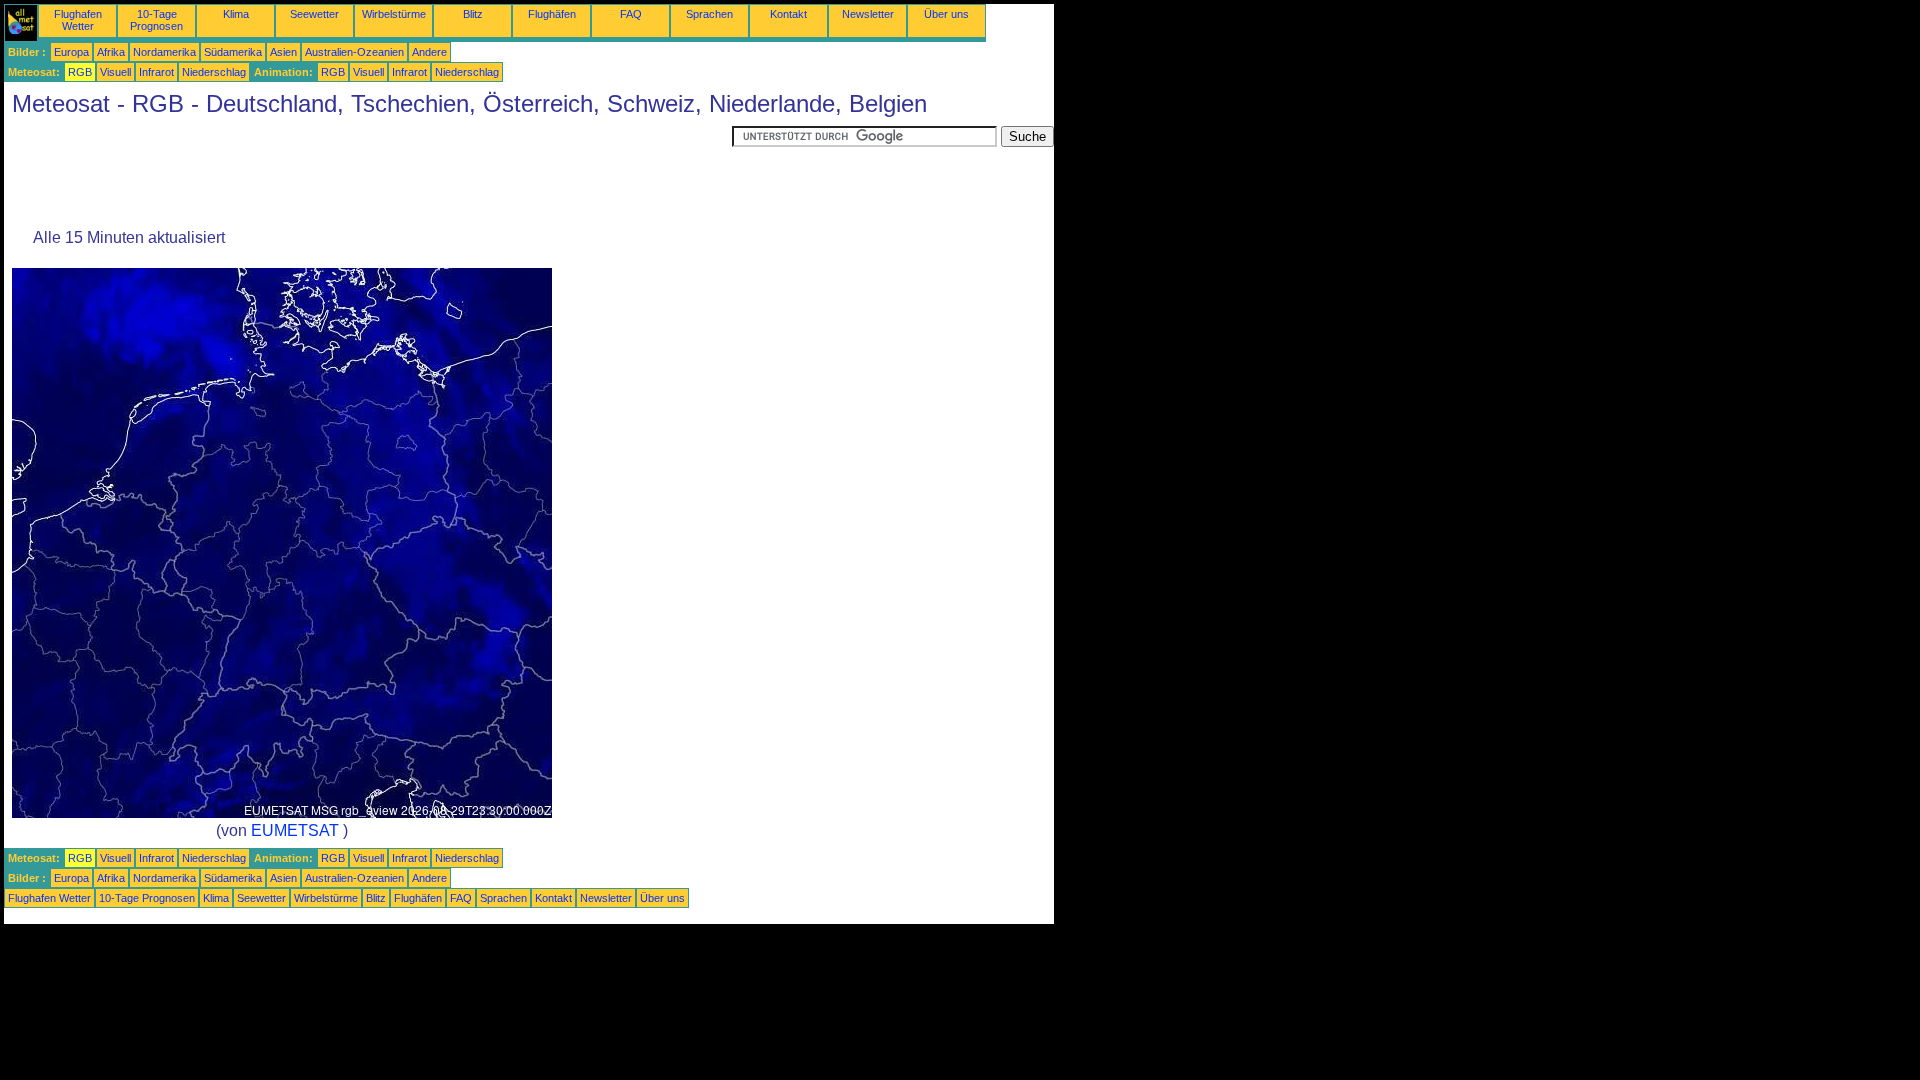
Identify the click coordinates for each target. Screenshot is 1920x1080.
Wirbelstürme (394, 14)
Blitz (473, 14)
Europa (71, 52)
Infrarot (156, 72)
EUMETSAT (295, 830)
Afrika (111, 52)
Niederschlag (214, 72)
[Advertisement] (368, 171)
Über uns (946, 14)
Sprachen (709, 14)
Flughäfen (552, 14)
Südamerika (233, 52)
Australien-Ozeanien (354, 52)
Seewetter (314, 14)
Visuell (115, 72)
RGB (80, 72)
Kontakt (788, 14)
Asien (283, 52)
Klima (236, 14)
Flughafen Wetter (78, 20)
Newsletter (868, 14)
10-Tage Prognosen (156, 20)
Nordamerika (164, 52)
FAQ (631, 14)
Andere (429, 52)
